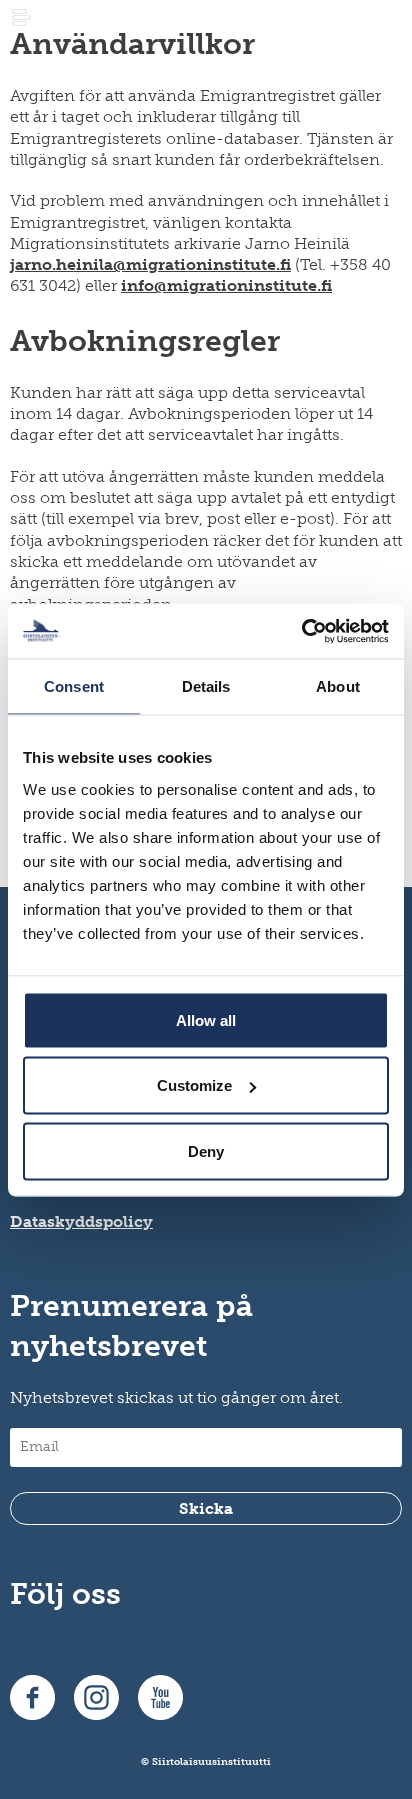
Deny (206, 1150)
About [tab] (338, 686)
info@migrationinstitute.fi (226, 285)
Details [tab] (206, 686)
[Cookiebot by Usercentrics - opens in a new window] (301, 631)
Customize (194, 1085)
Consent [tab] (74, 686)
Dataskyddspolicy (81, 1221)
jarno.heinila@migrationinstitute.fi (150, 264)
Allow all (206, 1019)
